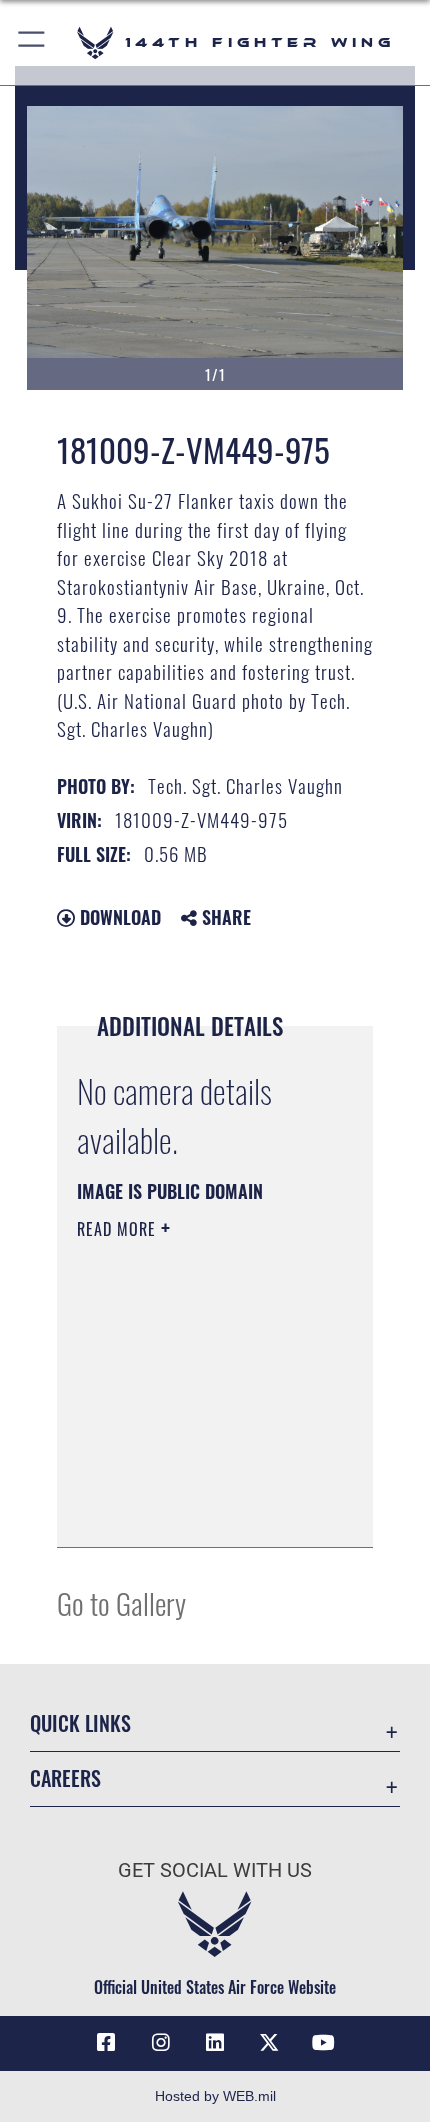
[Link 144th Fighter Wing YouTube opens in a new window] (324, 2043)
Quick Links (80, 1723)
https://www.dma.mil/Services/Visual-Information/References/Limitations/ (198, 1510)
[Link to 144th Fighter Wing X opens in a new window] (269, 2043)
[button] (32, 42)
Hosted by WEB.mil (215, 2096)
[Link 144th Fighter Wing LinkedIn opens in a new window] (215, 2043)
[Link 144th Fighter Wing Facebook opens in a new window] (106, 2043)
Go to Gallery (121, 1602)
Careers (65, 1778)
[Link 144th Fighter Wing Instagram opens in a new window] (161, 2043)
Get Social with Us (215, 1870)
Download (118, 917)
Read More (119, 1229)
